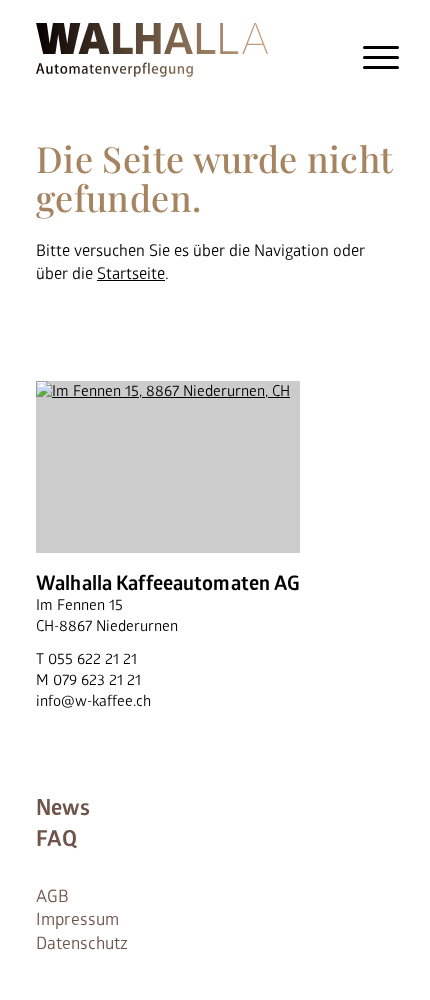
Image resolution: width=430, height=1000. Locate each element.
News (63, 808)
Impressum (77, 919)
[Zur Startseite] (152, 47)
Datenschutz (82, 943)
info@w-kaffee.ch (93, 701)
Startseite (131, 274)
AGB (52, 896)
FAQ (56, 839)
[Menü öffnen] (382, 57)
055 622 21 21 (92, 659)
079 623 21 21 (97, 680)
